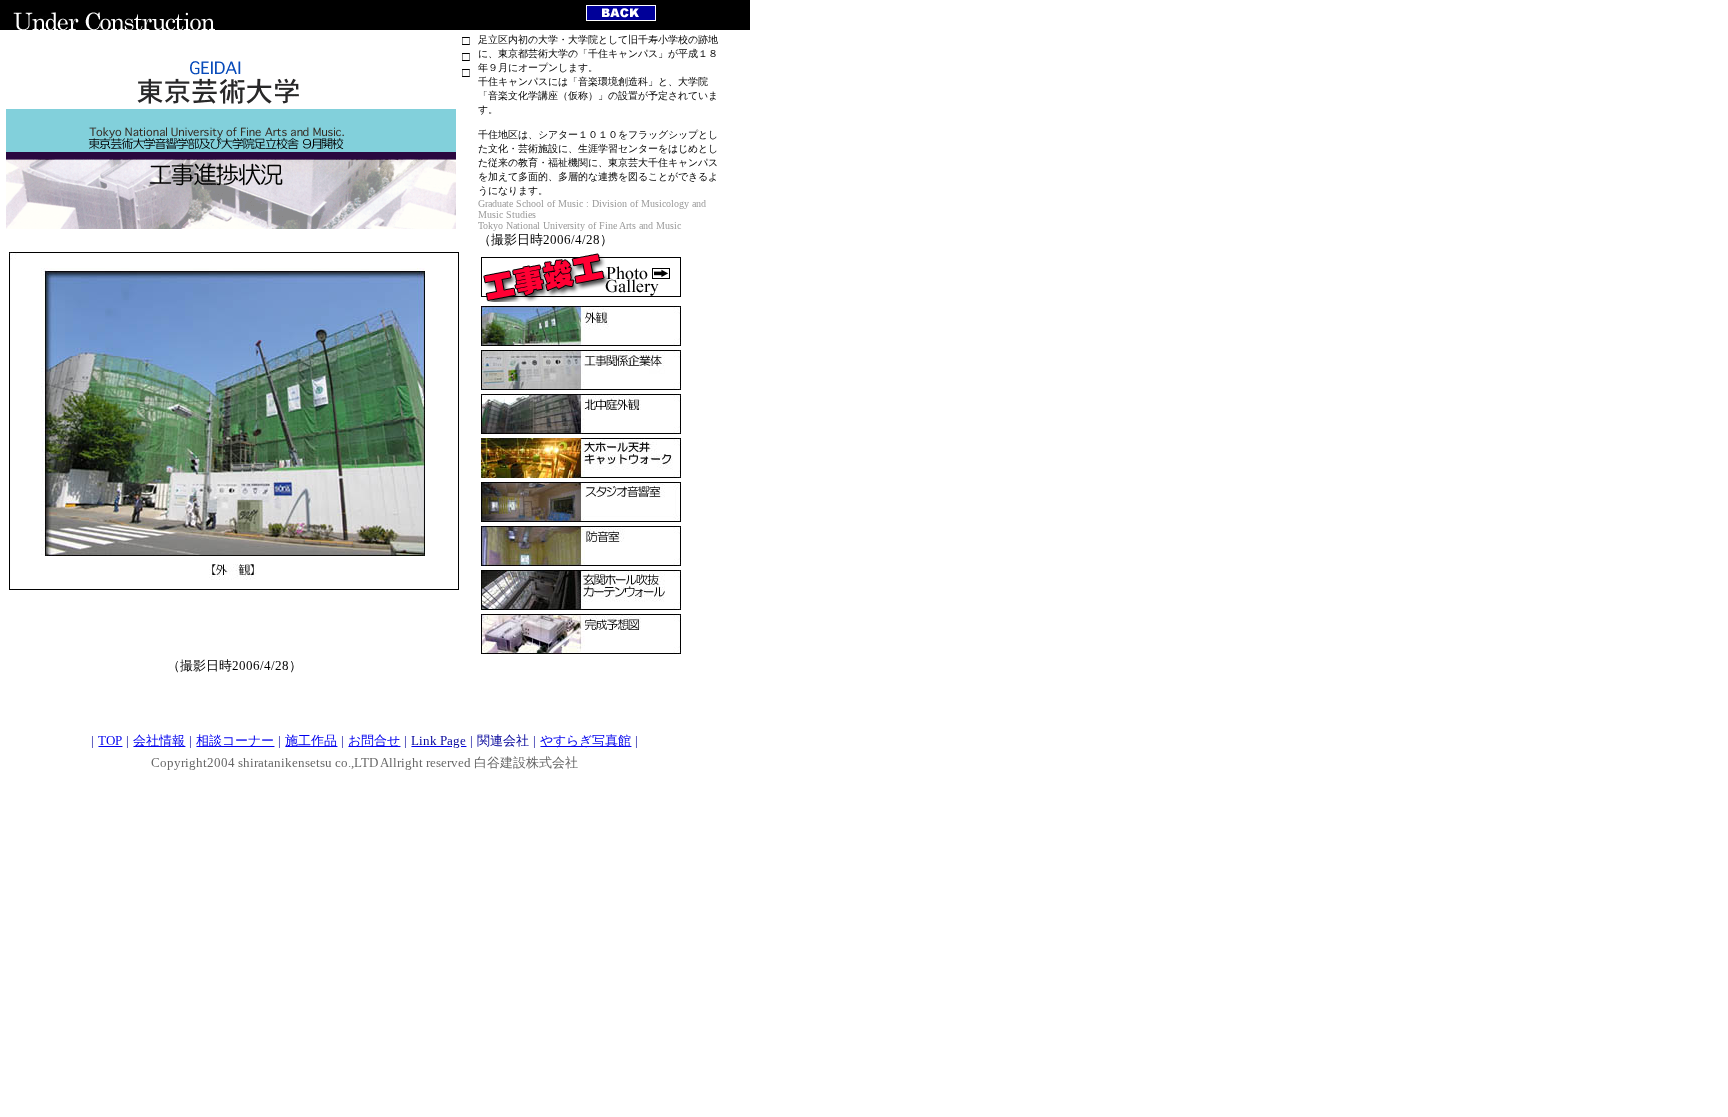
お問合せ (374, 740)
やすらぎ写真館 (585, 740)
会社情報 (159, 740)
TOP (110, 740)
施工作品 (311, 740)
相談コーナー (235, 740)
